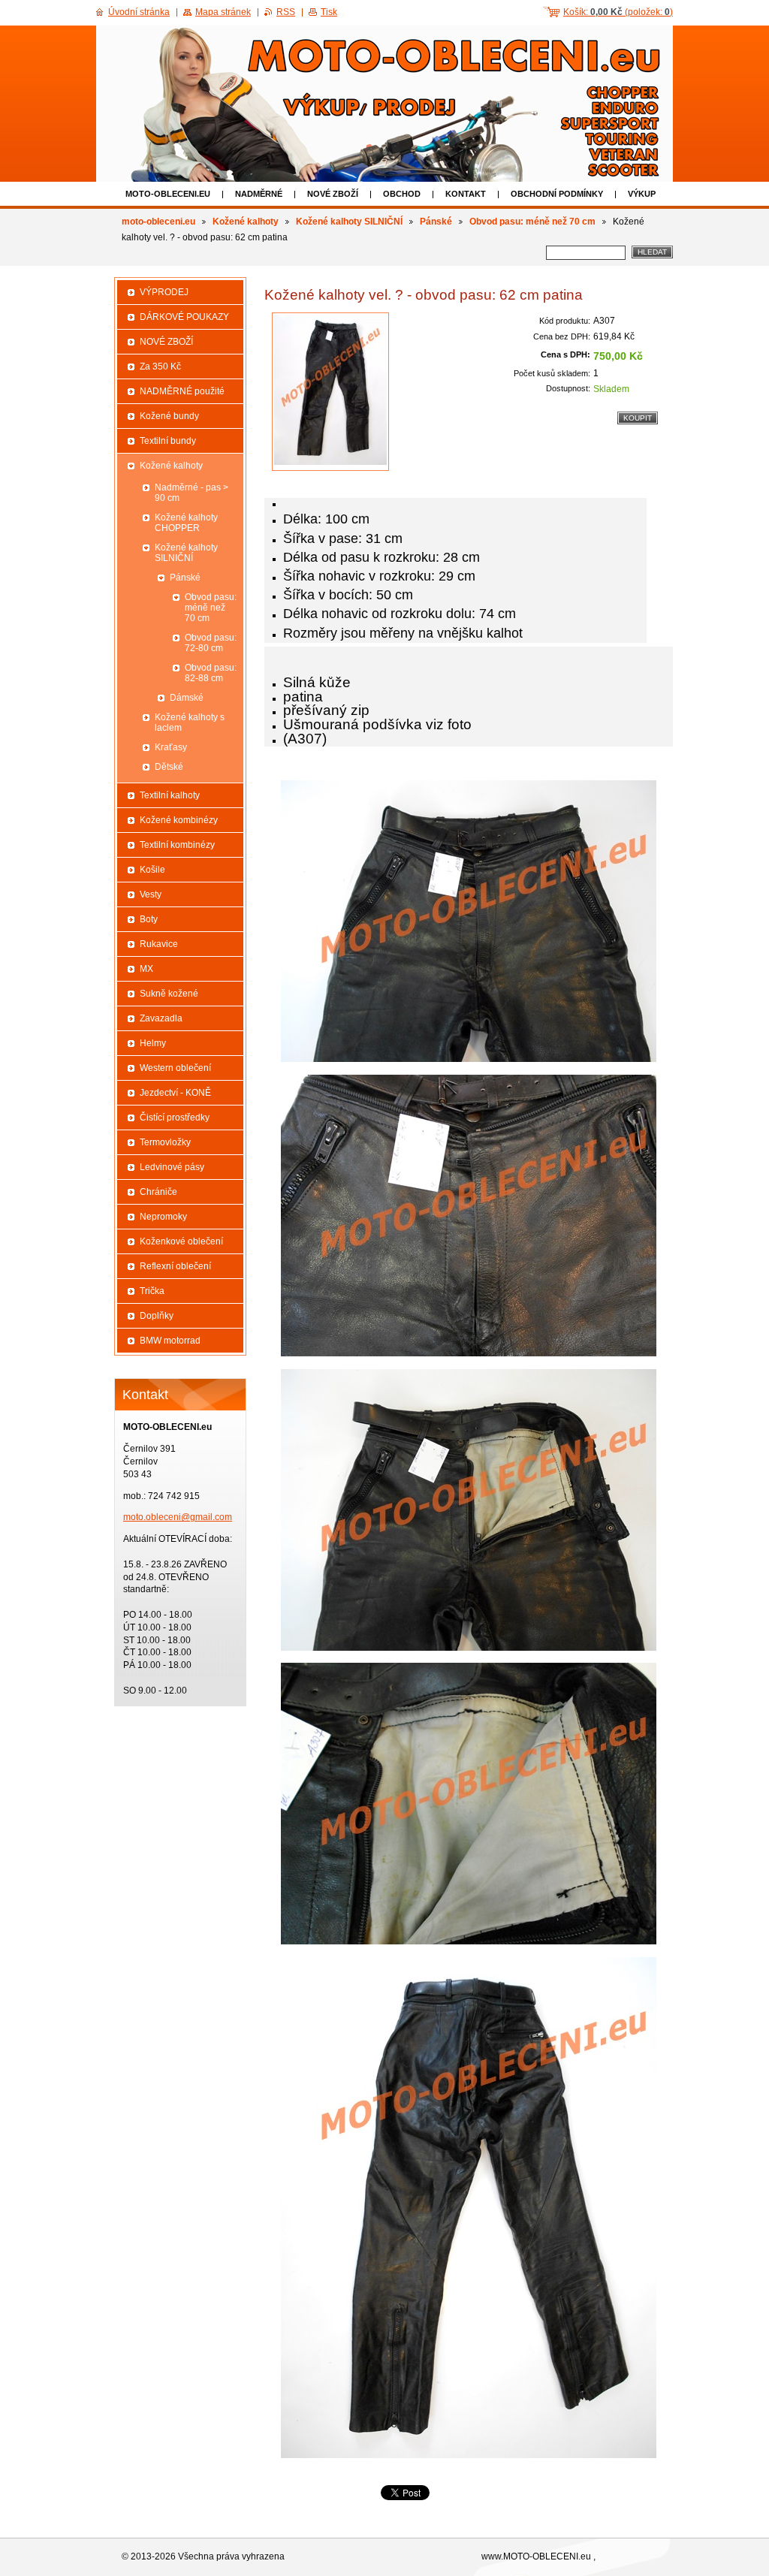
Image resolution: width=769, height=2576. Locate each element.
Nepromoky (163, 1217)
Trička (152, 1291)
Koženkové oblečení (181, 1241)
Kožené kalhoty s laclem (190, 722)
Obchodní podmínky (557, 194)
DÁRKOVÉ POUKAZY (184, 317)
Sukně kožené (169, 994)
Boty (149, 919)
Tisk (329, 12)
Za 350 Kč (160, 366)
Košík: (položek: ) (618, 12)
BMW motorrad (170, 1341)
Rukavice (159, 944)
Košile (152, 870)
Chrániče (158, 1192)
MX (146, 969)
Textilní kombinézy (177, 845)
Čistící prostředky (175, 1118)
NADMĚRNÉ (259, 194)
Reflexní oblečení (175, 1266)
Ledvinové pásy (172, 1167)
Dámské (187, 698)
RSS (286, 12)
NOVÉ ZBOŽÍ (333, 194)
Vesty (151, 894)
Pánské (436, 222)
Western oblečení (175, 1068)
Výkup (642, 194)
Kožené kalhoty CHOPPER (186, 523)
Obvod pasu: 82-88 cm (211, 673)
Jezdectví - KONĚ (175, 1093)
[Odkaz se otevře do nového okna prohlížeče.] (330, 392)
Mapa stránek (223, 12)
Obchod (402, 194)
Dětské (169, 767)
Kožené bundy (169, 416)
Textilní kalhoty (170, 795)
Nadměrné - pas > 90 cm (191, 493)
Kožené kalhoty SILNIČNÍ (349, 222)
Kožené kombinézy (179, 820)
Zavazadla (161, 1018)
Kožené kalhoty (246, 222)
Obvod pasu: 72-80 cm (211, 643)
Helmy (153, 1043)
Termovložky (165, 1142)
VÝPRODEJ (164, 292)
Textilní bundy (168, 441)
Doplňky (157, 1316)
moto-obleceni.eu (168, 194)
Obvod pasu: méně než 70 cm (532, 222)
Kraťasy (171, 747)
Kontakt (466, 194)
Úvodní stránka (139, 12)
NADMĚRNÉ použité (182, 391)
